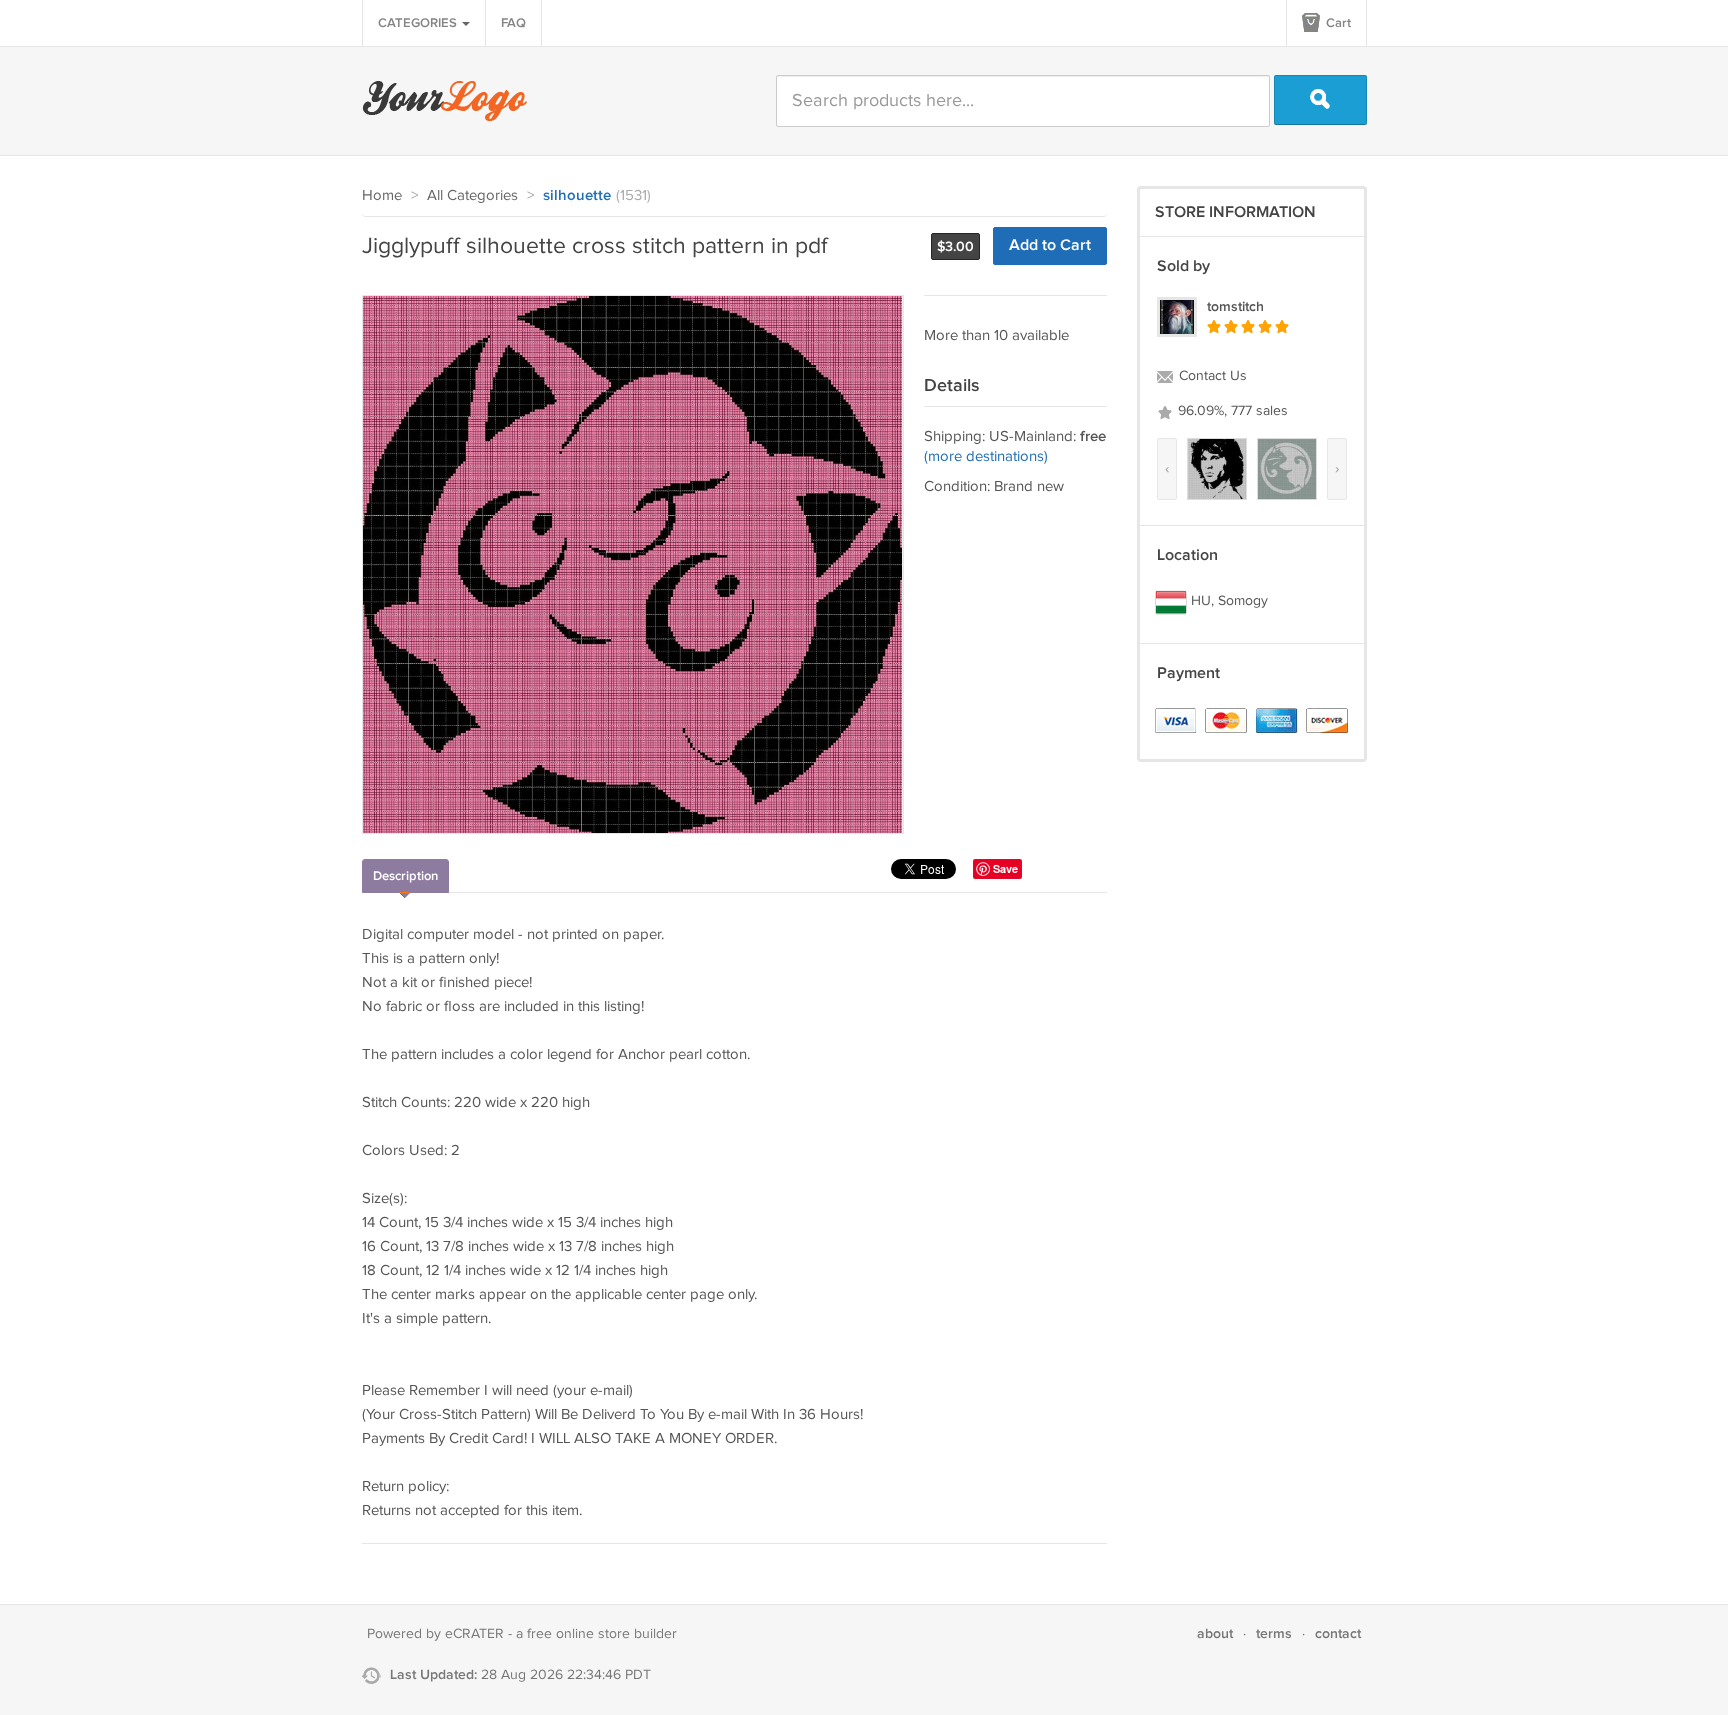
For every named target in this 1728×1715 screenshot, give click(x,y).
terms (1274, 1633)
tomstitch (1235, 306)
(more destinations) (986, 456)
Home (382, 195)
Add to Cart (1050, 245)
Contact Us (1211, 376)
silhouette (577, 196)
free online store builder (602, 1634)
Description (405, 876)
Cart (1337, 23)
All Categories (472, 195)
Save (1005, 868)
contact (1338, 1633)
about (1215, 1633)
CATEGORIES (419, 23)
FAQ (513, 23)
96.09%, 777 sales (1231, 411)
